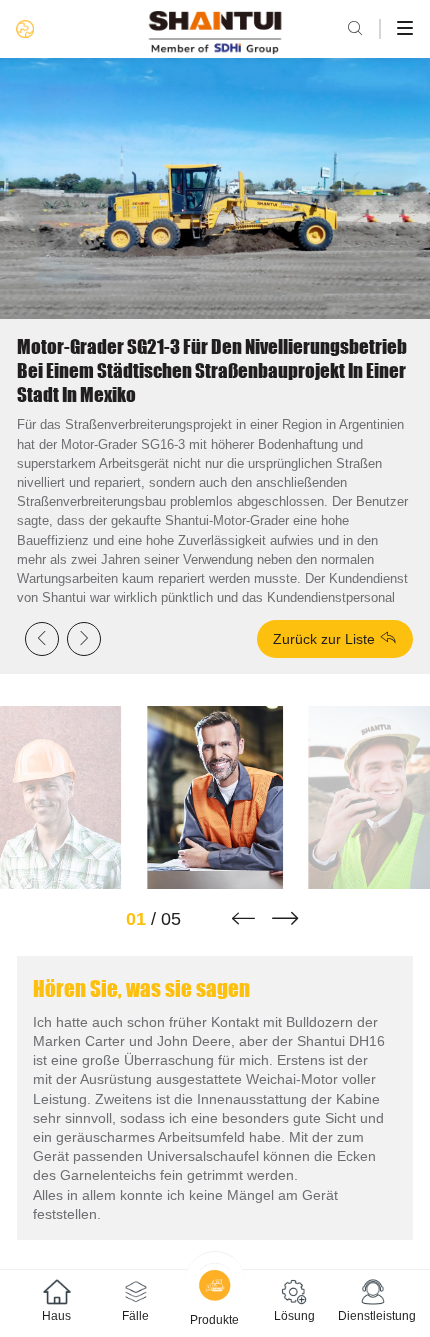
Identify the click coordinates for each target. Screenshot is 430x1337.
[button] (243, 918)
